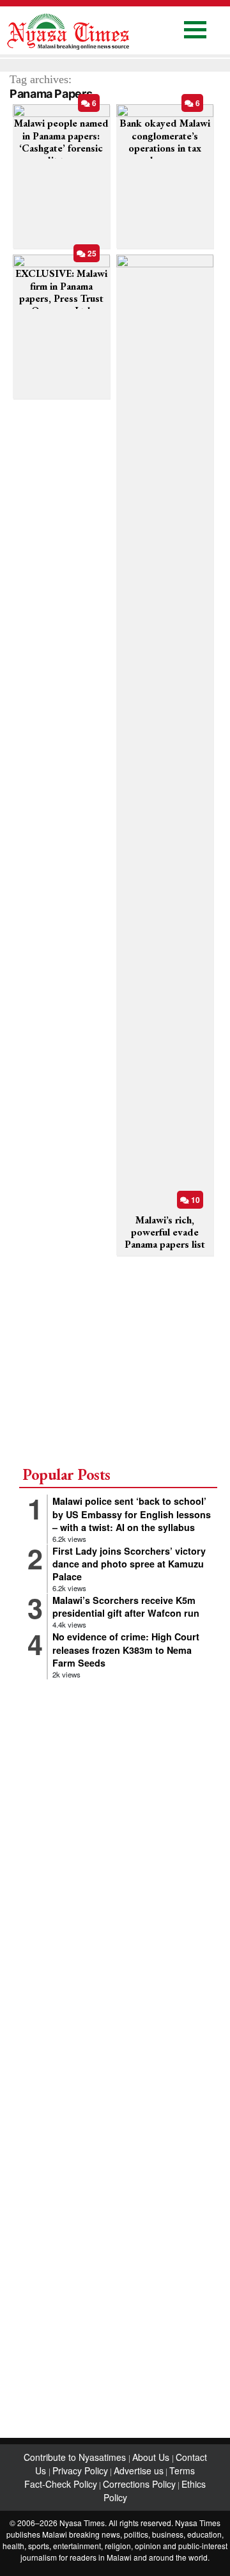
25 (91, 253)
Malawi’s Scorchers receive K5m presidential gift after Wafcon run (126, 1606)
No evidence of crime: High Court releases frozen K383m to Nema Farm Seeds (126, 1649)
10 (195, 1200)
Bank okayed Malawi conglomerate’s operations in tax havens (165, 142)
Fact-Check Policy (61, 2484)
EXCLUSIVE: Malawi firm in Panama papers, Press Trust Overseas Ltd (61, 292)
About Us (152, 2457)
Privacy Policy (80, 2470)
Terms (182, 2470)
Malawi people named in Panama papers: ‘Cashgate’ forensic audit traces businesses (61, 148)
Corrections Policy (139, 2484)
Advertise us (139, 2470)
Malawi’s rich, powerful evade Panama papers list (165, 1232)
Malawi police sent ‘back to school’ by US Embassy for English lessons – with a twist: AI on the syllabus (132, 1514)
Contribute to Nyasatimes (76, 2457)
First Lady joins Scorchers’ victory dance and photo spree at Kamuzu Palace (129, 1564)
